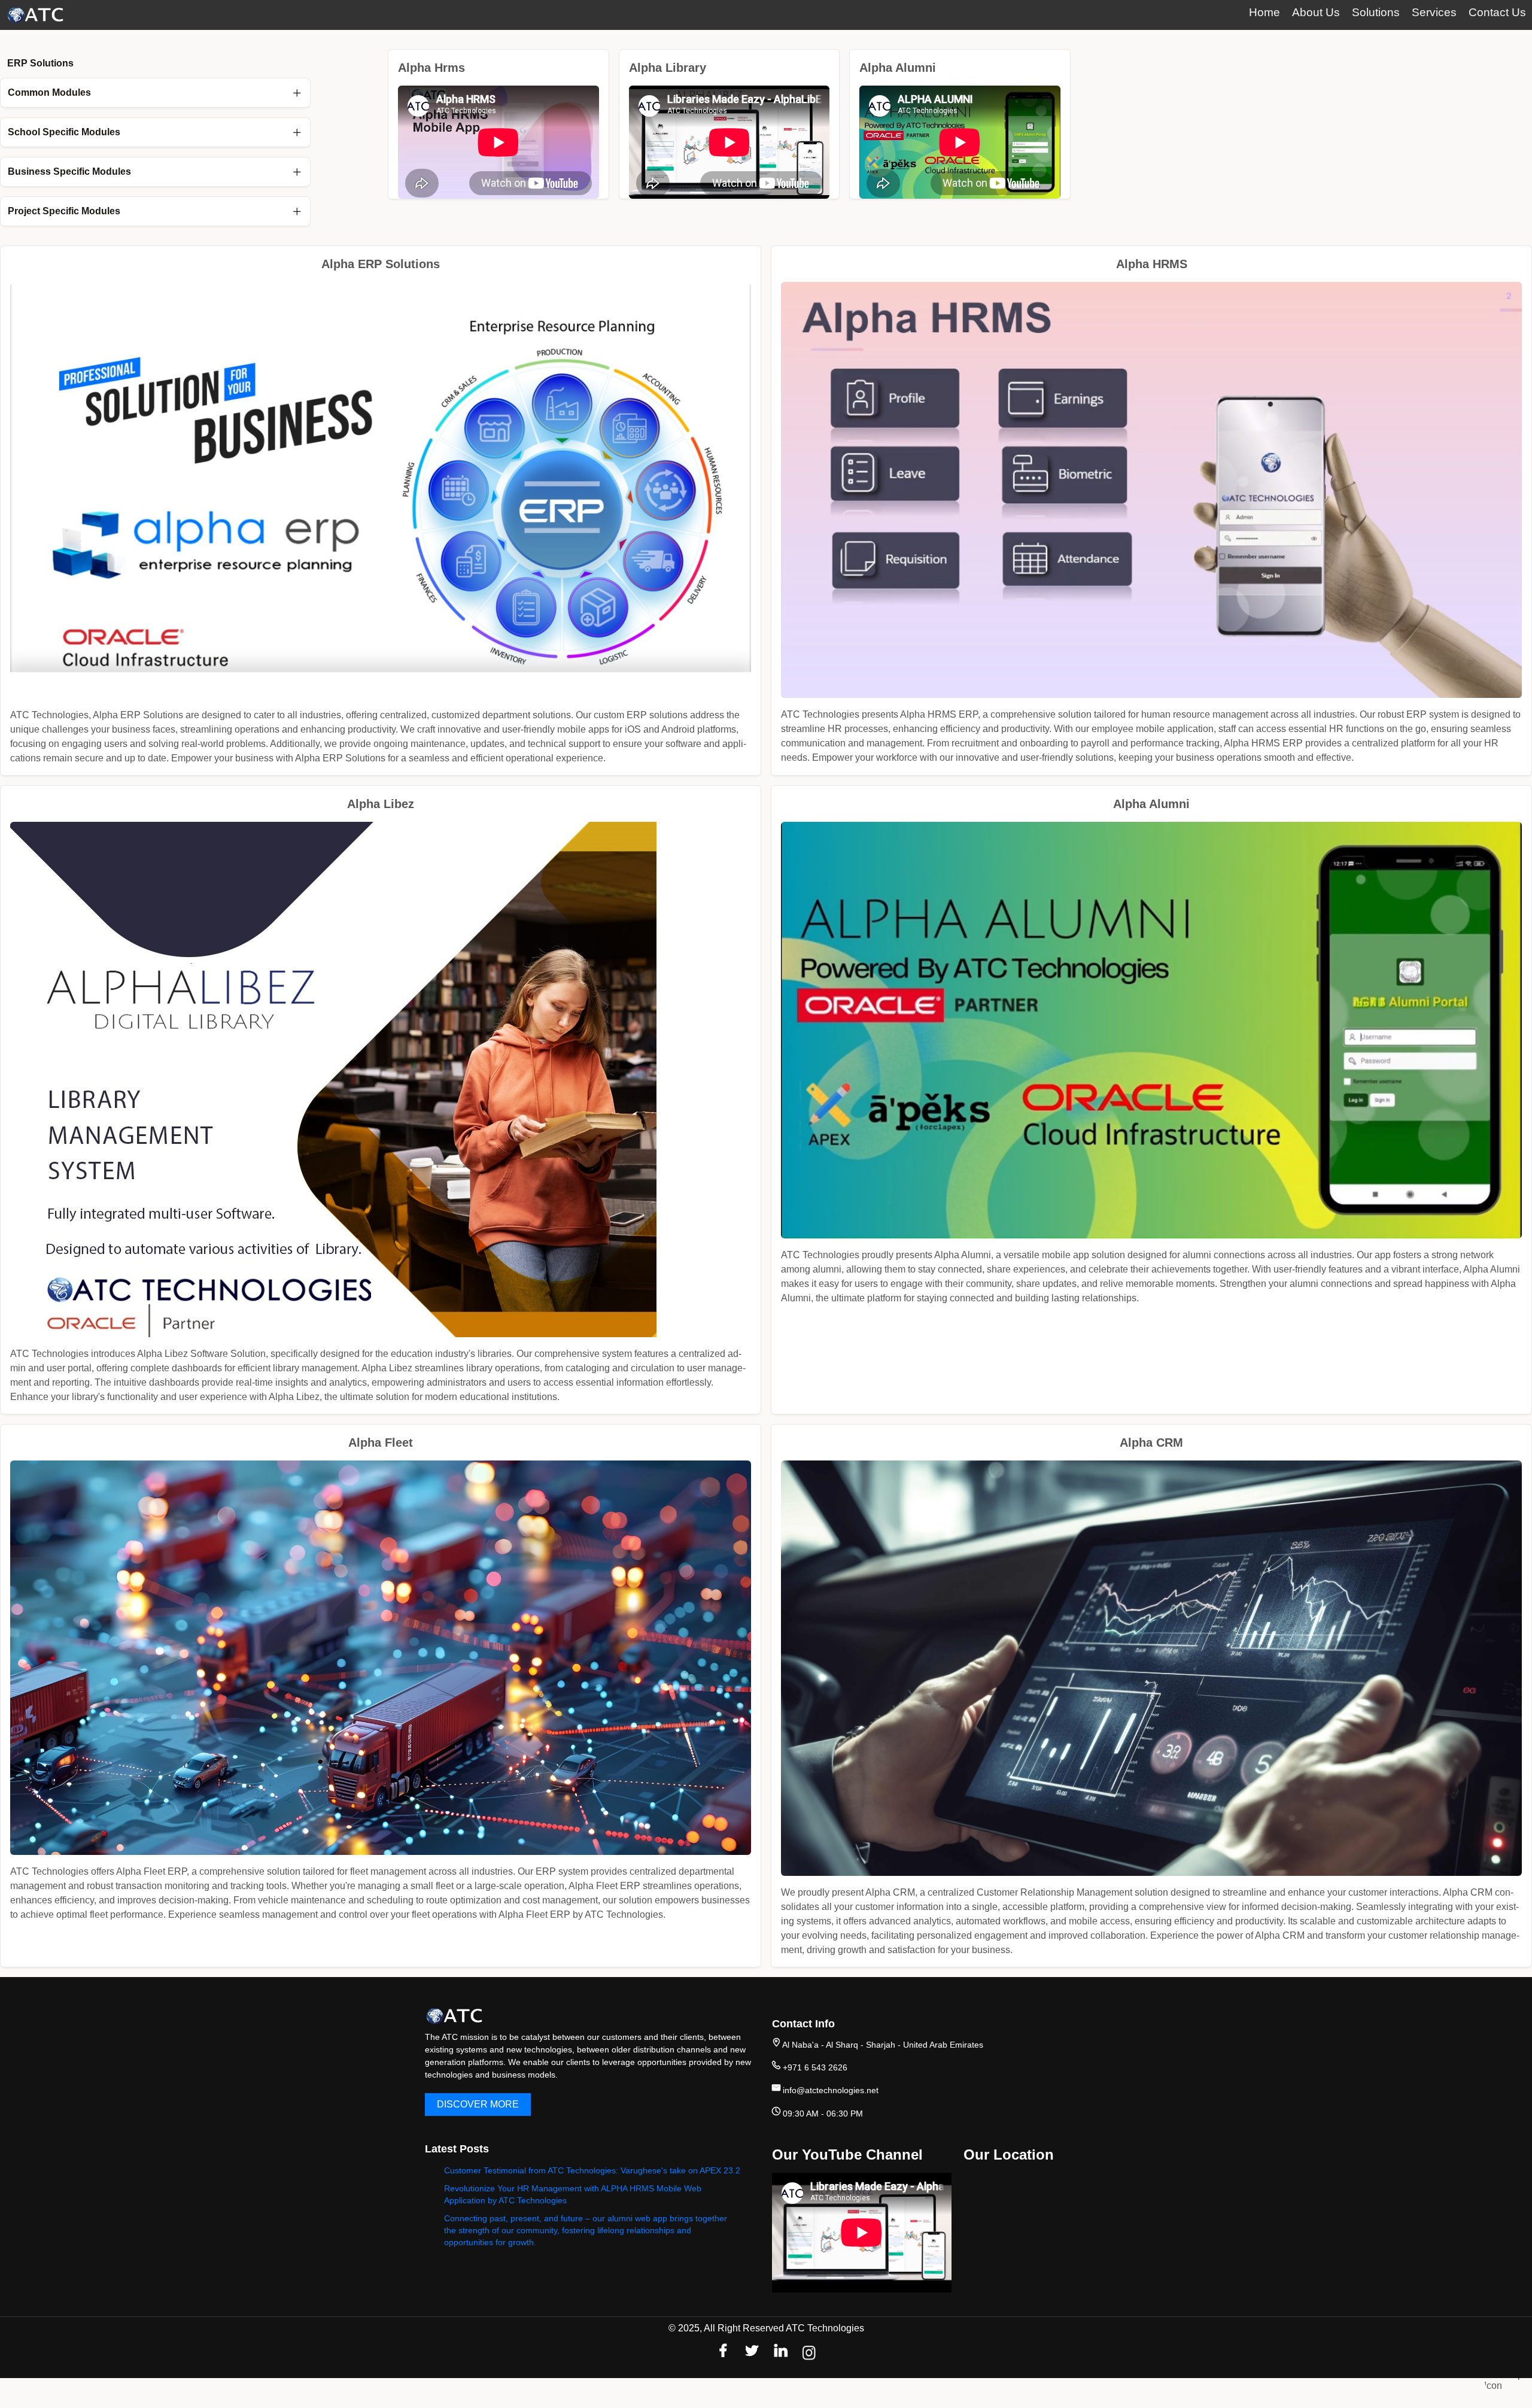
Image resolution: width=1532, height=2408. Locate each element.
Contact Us (1497, 12)
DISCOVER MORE (478, 2104)
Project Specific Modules (64, 211)
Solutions (1376, 12)
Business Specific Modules (69, 171)
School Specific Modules (64, 132)
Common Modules (49, 92)
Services (1434, 12)
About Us (1316, 12)
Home (1264, 12)
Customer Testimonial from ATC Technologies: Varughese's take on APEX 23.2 (592, 2170)
